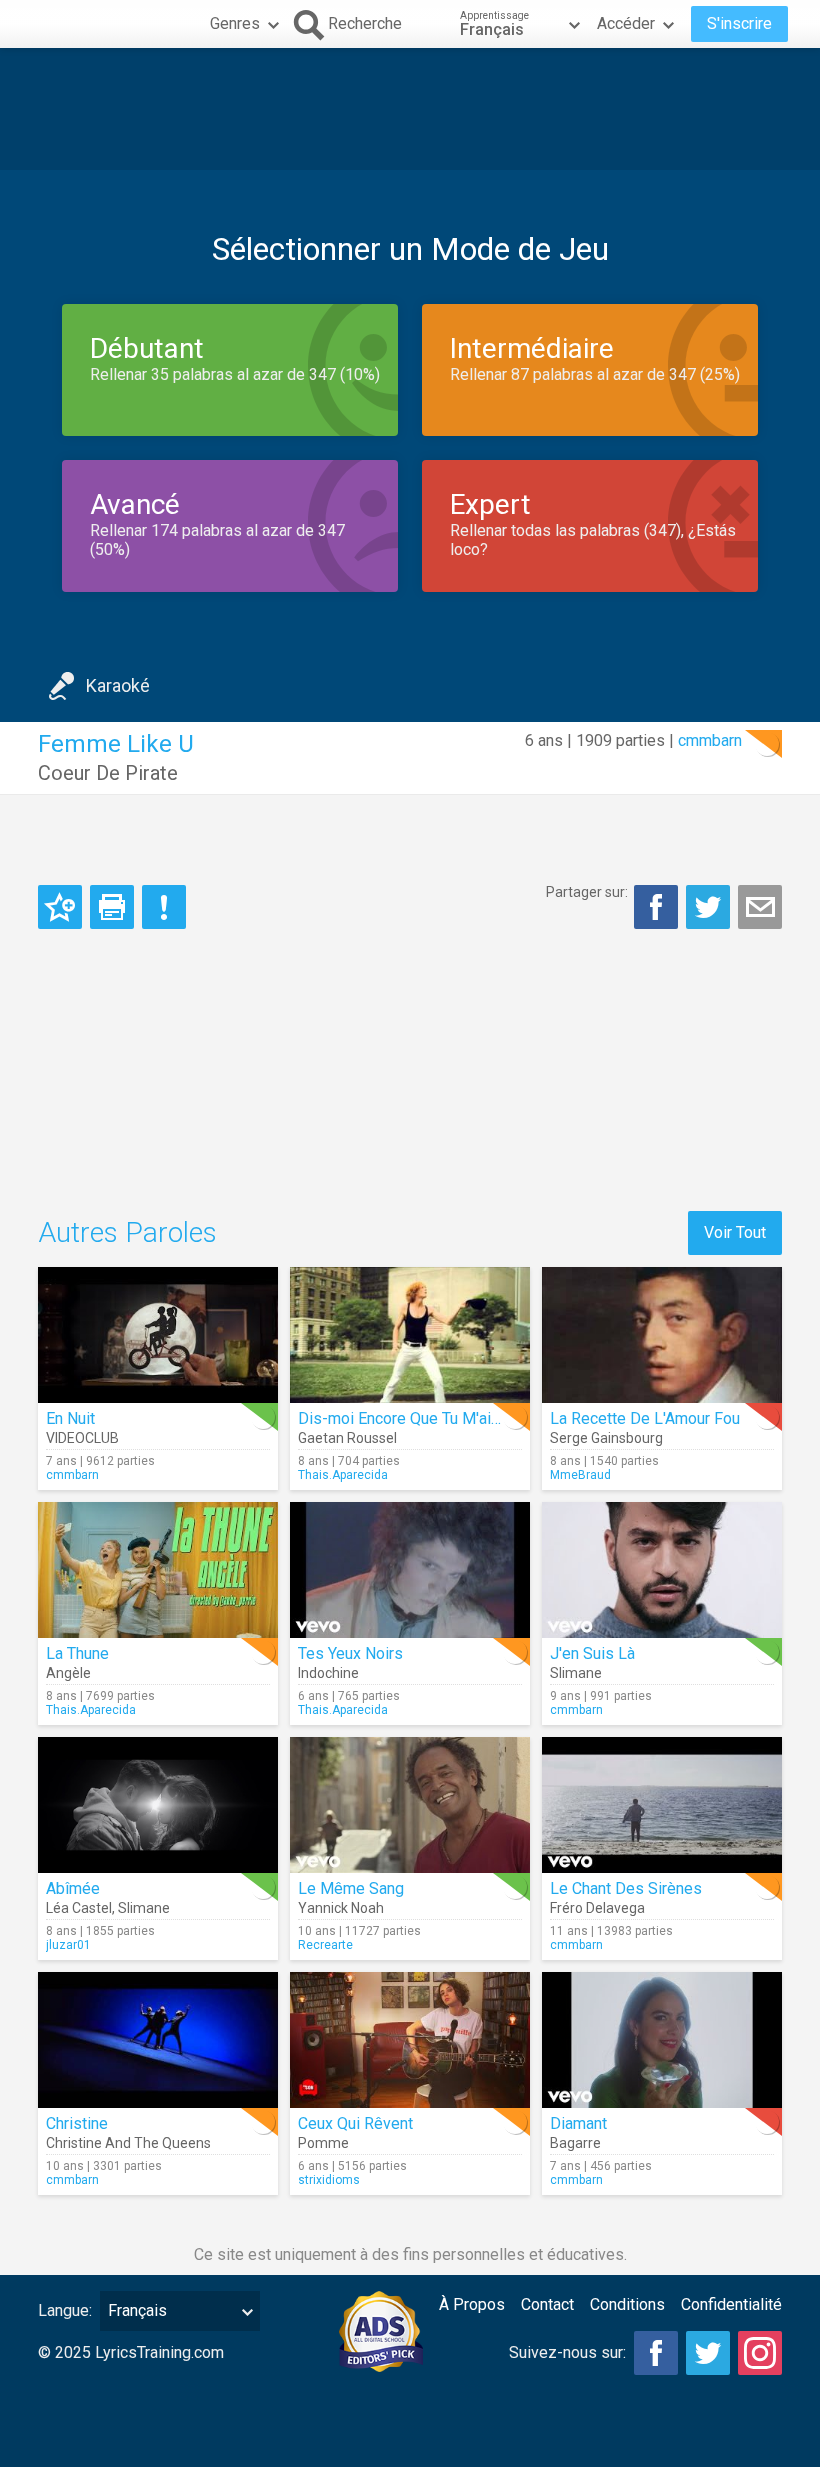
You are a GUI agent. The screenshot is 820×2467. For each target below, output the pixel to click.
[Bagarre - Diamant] (662, 2040)
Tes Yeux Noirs (350, 1653)
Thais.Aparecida (343, 1475)
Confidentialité (731, 2304)
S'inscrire (739, 23)
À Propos (472, 2304)
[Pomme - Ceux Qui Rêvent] (410, 2040)
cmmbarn (710, 740)
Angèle (68, 1673)
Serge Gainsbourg (606, 1438)
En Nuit (70, 1418)
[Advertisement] (410, 109)
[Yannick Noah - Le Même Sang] (410, 1805)
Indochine (328, 1673)
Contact (547, 2304)
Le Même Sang (351, 1888)
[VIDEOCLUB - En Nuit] (158, 1335)
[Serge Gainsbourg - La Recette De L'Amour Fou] (662, 1335)
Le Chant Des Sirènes (626, 1888)
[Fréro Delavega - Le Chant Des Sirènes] (662, 1805)
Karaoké (118, 685)
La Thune (77, 1653)
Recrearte (325, 1945)
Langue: (65, 2310)
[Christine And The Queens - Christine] (158, 2040)
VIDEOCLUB (82, 1438)
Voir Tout (735, 1232)
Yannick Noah (341, 1908)
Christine (77, 2123)
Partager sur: (587, 892)
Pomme (323, 2143)
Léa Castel (79, 1908)
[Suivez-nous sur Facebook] (656, 2353)
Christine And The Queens (128, 2143)
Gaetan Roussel (347, 1438)
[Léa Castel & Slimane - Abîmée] (158, 1805)
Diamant (578, 2123)
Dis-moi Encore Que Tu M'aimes (410, 1418)
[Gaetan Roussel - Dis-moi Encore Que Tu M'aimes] (410, 1335)
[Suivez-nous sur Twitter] (708, 2353)
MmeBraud (580, 1475)
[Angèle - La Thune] (158, 1570)
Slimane (576, 1673)
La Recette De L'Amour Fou (645, 1418)
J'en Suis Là (592, 1653)
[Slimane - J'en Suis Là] (662, 1570)
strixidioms (329, 2180)
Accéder (626, 23)
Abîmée (73, 1888)
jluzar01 (68, 1945)
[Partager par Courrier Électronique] (760, 907)
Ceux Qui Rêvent (355, 2123)
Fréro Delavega (597, 1908)
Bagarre (575, 2143)
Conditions (627, 2304)
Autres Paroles (127, 1232)
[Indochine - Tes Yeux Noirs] (410, 1570)
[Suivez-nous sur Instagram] (760, 2353)
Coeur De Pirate (108, 773)
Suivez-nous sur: (567, 2352)
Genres (235, 23)
